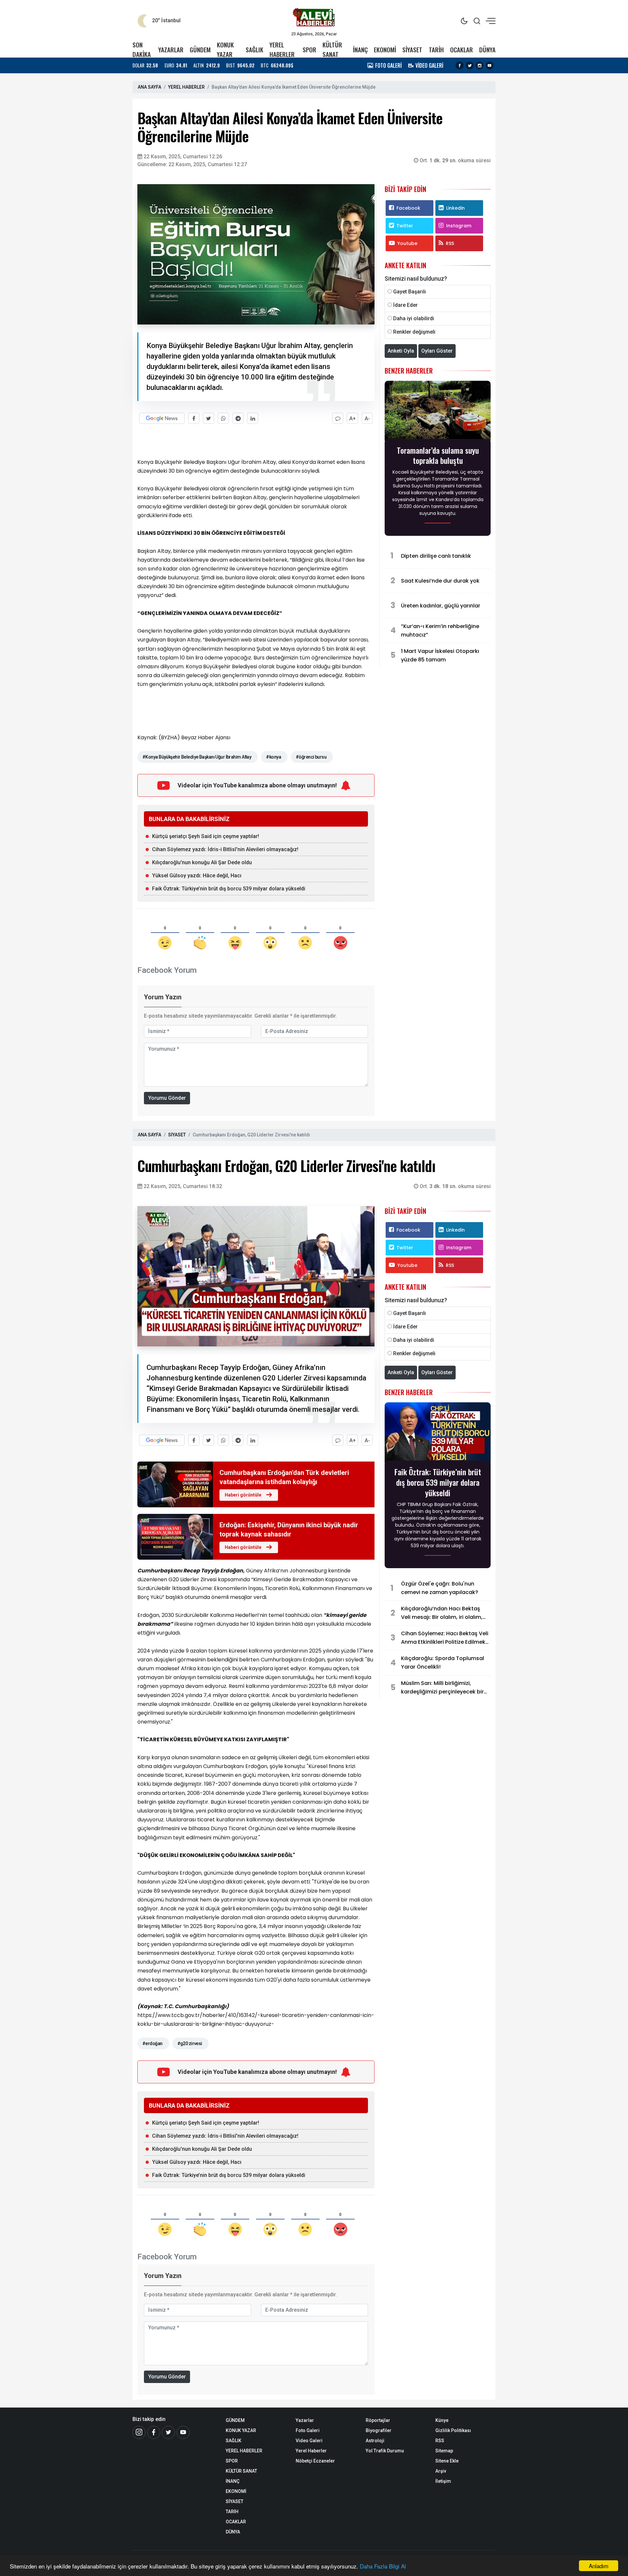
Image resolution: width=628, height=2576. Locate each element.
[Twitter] (470, 65)
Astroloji (375, 2441)
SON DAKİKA (142, 49)
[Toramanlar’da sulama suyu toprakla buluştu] (438, 412)
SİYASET (412, 50)
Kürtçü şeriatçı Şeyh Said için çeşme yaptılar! (206, 836)
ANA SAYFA (149, 87)
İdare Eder (405, 305)
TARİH (436, 50)
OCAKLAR (462, 50)
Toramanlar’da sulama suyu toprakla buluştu (438, 455)
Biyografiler (379, 2430)
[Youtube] (490, 65)
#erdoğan (152, 2043)
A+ (353, 419)
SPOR (309, 50)
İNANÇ (360, 50)
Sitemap (444, 2451)
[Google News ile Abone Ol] (162, 418)
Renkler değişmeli (414, 332)
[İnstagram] (139, 2432)
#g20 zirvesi (190, 2043)
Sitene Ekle (447, 2461)
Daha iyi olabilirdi (414, 318)
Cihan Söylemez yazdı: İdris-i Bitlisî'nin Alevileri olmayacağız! (225, 849)
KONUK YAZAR (225, 49)
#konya (273, 757)
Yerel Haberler (311, 2451)
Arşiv (441, 2471)
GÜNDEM (200, 50)
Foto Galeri (308, 2430)
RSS (450, 243)
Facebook (408, 208)
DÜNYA (487, 50)
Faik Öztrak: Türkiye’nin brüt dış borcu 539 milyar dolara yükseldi (229, 889)
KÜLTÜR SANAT (332, 49)
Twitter (405, 226)
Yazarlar (305, 2420)
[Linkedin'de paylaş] (253, 418)
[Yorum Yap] (338, 418)
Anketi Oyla (401, 351)
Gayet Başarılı (410, 292)
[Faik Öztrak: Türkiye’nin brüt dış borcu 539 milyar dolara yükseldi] (438, 1434)
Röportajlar (378, 2420)
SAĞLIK (254, 50)
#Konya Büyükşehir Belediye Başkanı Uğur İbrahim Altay (197, 757)
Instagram (459, 226)
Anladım (599, 2566)
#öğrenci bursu (311, 757)
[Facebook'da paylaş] (194, 418)
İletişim (443, 2481)
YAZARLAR (171, 50)
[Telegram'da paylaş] (238, 418)
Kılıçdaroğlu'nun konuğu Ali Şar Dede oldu (202, 862)
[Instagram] (480, 65)
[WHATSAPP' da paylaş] (223, 418)
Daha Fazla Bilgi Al (383, 2566)
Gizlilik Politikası (453, 2430)
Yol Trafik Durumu (385, 2451)
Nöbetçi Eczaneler (315, 2461)
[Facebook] (460, 65)
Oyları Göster (437, 351)
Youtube (407, 243)
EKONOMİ (385, 50)
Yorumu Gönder (167, 1098)
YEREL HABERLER (282, 49)
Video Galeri (309, 2441)
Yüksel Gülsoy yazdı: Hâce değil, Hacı (197, 876)
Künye (442, 2420)
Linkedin (455, 208)
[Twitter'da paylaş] (209, 418)
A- (367, 419)
